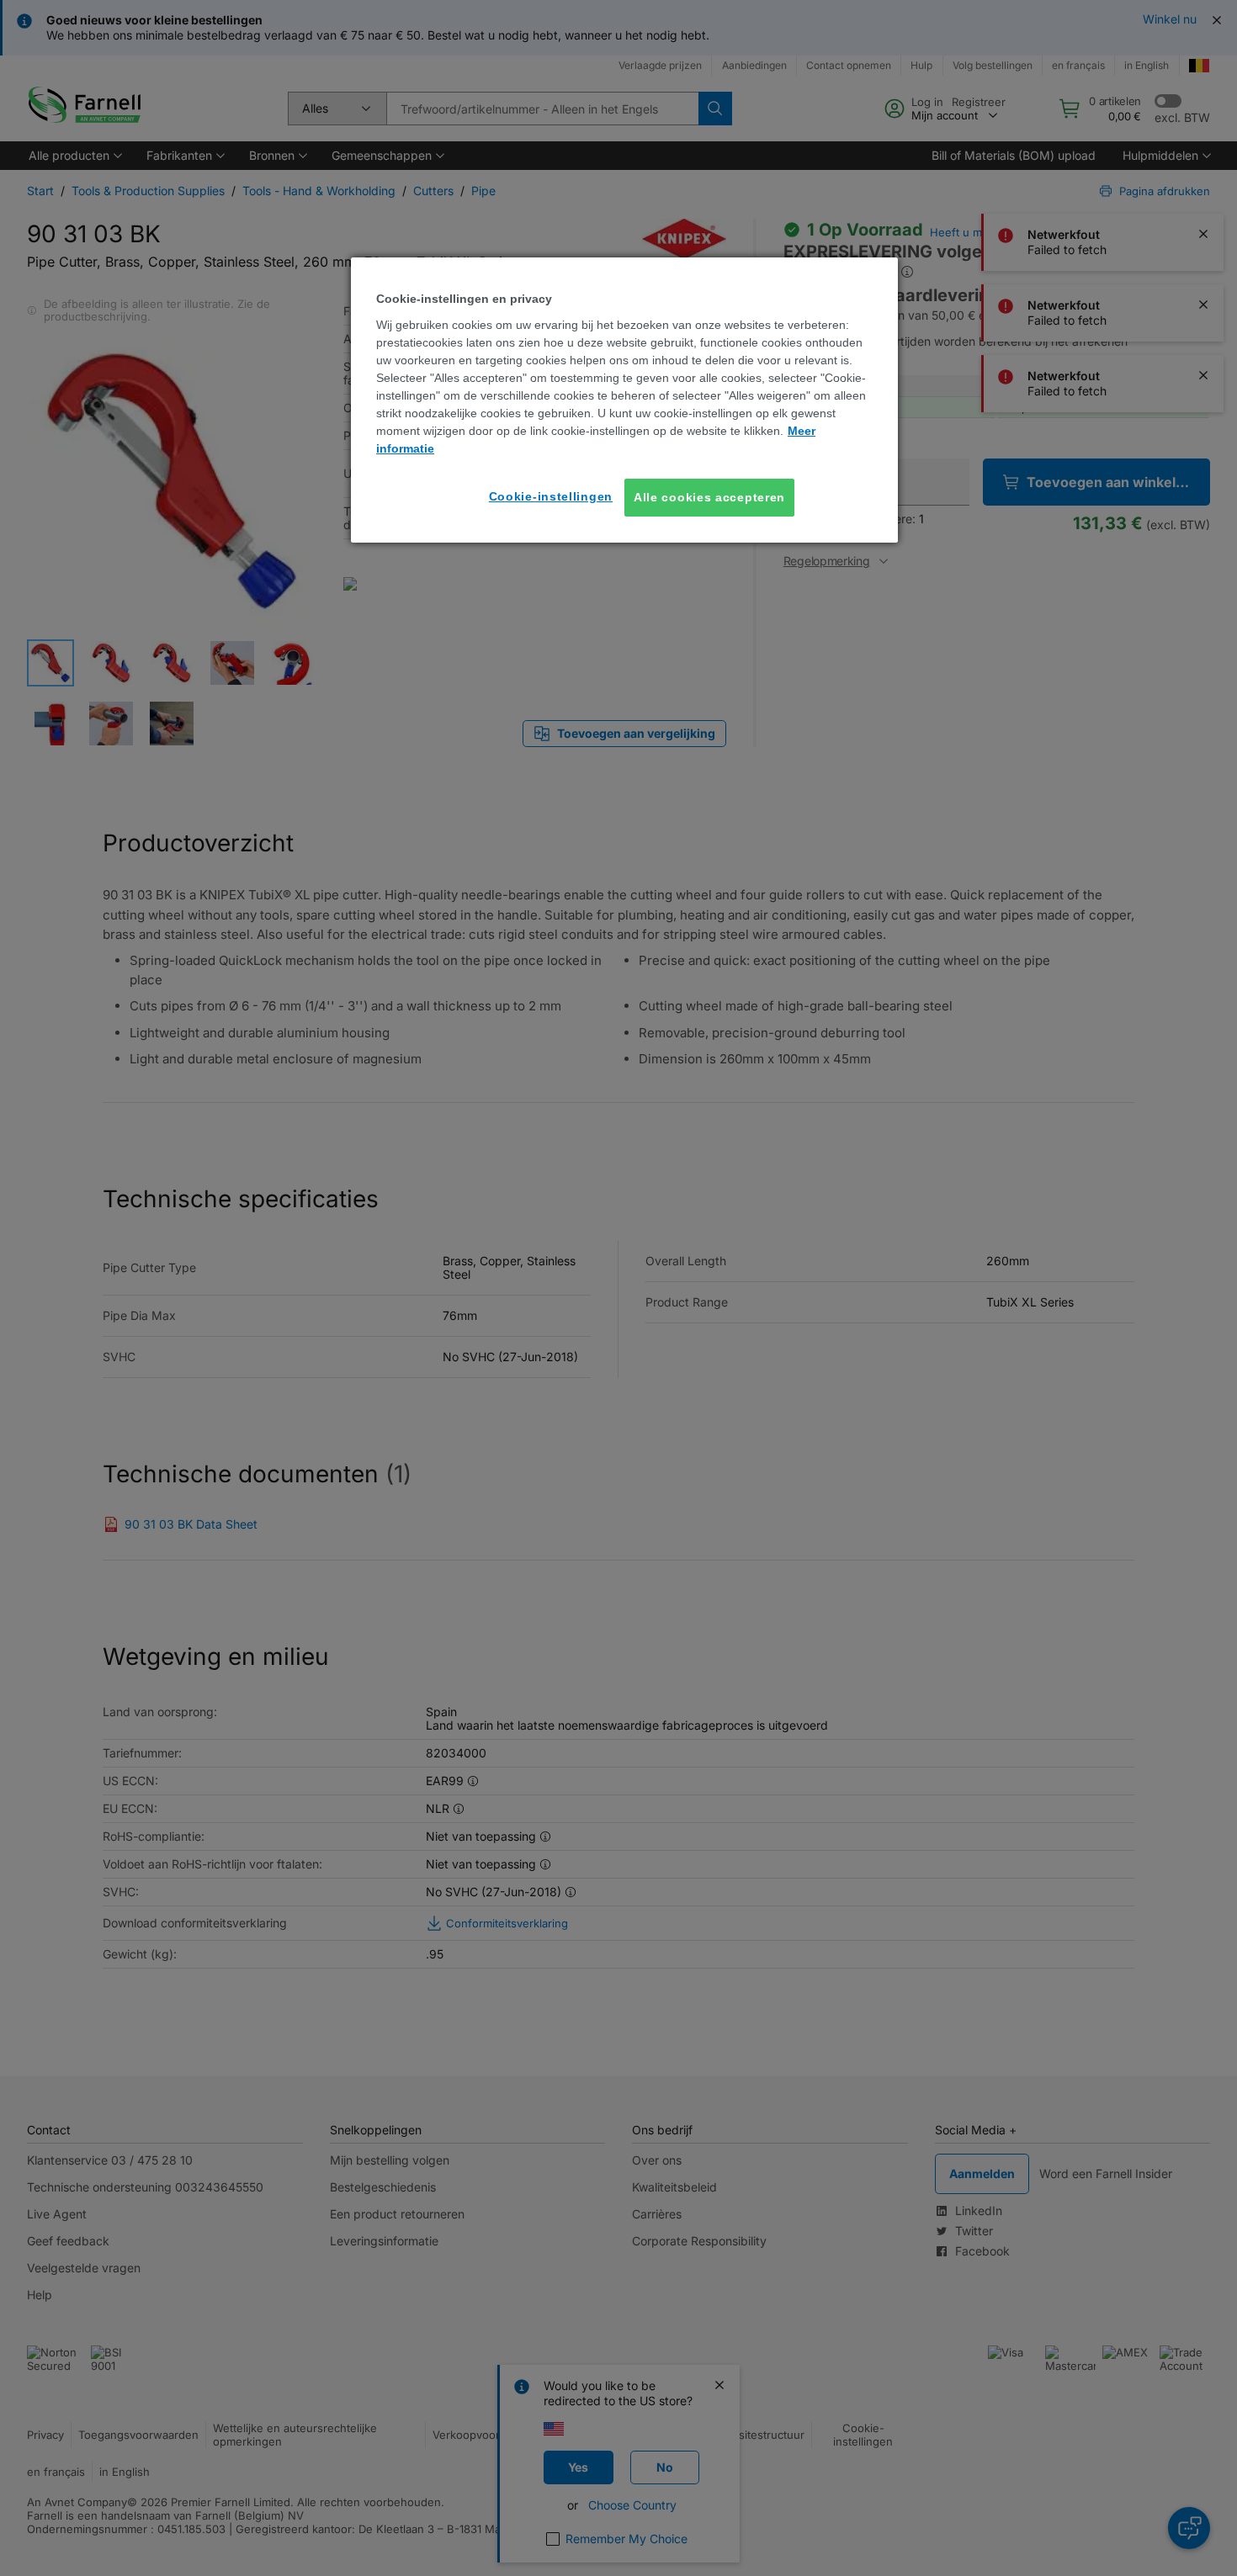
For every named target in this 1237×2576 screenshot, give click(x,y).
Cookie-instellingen (551, 496)
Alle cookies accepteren (709, 497)
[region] (624, 400)
